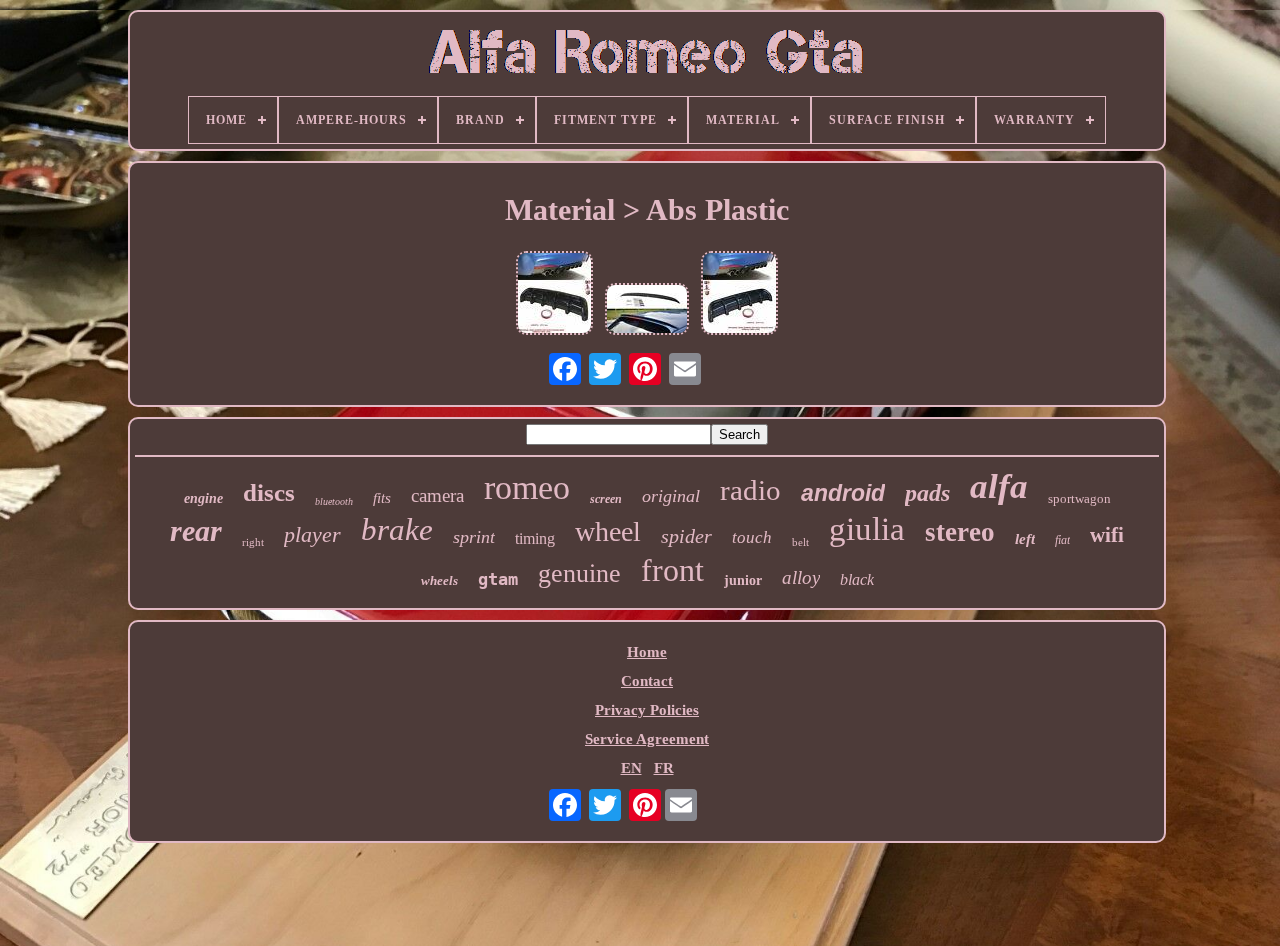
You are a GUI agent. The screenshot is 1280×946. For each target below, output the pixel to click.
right (253, 542)
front (672, 570)
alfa (999, 486)
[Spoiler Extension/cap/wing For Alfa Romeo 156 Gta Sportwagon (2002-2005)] (647, 311)
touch (752, 537)
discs (269, 492)
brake (397, 529)
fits (382, 498)
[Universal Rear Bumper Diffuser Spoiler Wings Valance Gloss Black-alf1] (554, 295)
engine (203, 498)
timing (535, 538)
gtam (498, 579)
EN (631, 768)
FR (664, 768)
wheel (608, 531)
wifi (1107, 535)
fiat (1062, 540)
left (1025, 539)
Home (647, 652)
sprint (474, 537)
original (671, 496)
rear (196, 530)
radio (750, 490)
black (857, 579)
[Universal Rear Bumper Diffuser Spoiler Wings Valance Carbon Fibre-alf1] (739, 295)
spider (686, 536)
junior (743, 580)
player (312, 534)
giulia (867, 529)
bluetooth (334, 501)
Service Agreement (647, 739)
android (843, 493)
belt (800, 542)
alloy (801, 577)
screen (606, 499)
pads (927, 493)
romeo (527, 487)
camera (437, 495)
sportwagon (1079, 498)
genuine (579, 573)
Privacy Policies (647, 710)
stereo (960, 532)
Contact (647, 681)
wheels (439, 580)
